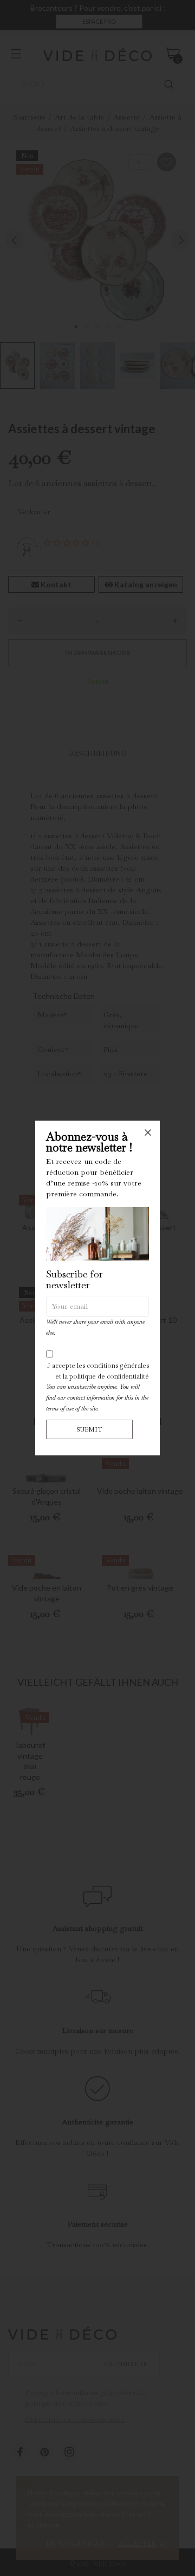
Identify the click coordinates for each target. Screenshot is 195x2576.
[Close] (148, 1133)
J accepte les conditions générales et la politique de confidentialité (98, 1371)
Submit (89, 1429)
